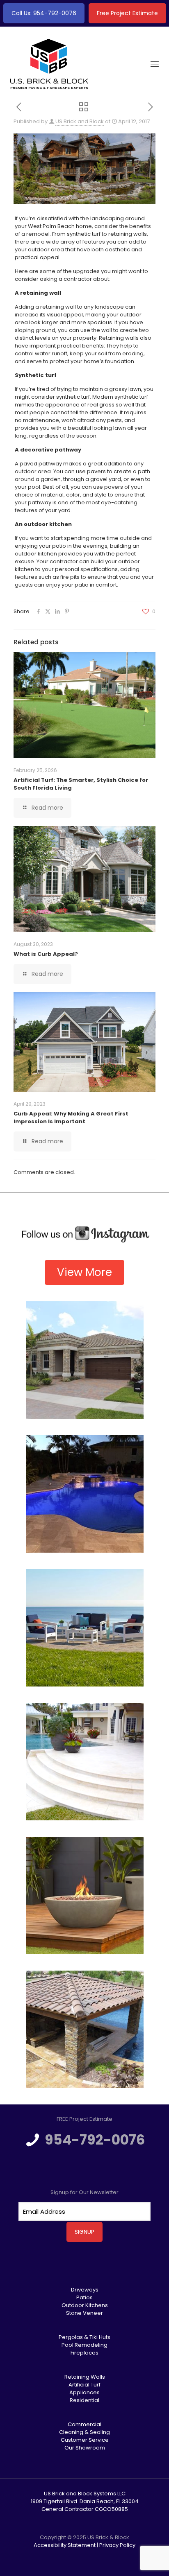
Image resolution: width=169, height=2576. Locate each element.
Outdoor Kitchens (85, 2305)
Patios (84, 2297)
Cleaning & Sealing (84, 2432)
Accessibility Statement (65, 2545)
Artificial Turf (84, 2385)
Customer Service (85, 2440)
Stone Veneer (84, 2313)
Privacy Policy (117, 2545)
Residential (84, 2400)
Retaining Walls (85, 2377)
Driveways (85, 2290)
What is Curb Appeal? (46, 954)
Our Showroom (85, 2448)
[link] (84, 1235)
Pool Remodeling (84, 2345)
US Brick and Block (80, 121)
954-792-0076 (95, 2140)
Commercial (84, 2424)
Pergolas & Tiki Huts (84, 2337)
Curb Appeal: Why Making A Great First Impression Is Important (71, 1118)
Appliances (84, 2392)
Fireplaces (84, 2353)
